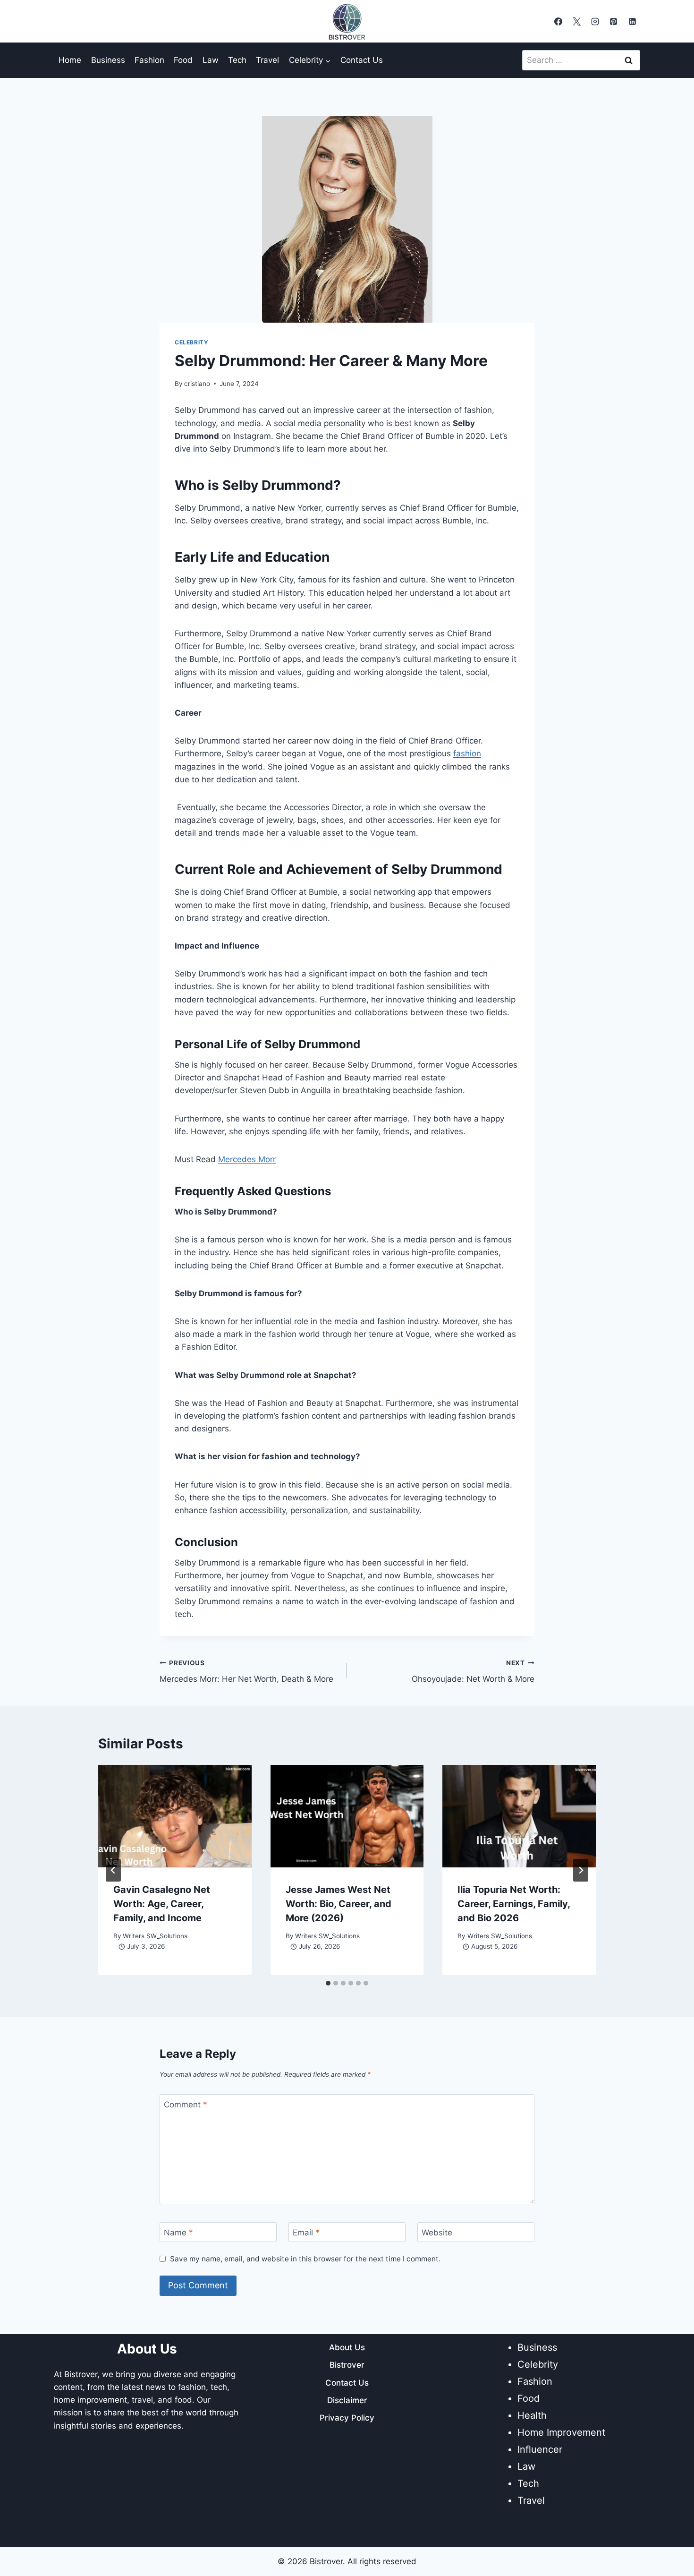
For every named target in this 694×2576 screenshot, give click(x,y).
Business (108, 60)
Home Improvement (561, 2432)
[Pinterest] (614, 21)
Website (437, 2233)
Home (70, 60)
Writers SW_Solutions (155, 1936)
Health (532, 2415)
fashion (467, 753)
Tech (237, 60)
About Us (347, 2347)
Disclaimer (347, 2400)
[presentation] (175, 1816)
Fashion (149, 60)
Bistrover (347, 2365)
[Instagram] (595, 21)
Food (183, 60)
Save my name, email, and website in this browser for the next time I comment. (305, 2259)
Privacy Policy (347, 2418)
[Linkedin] (632, 21)
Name (178, 2233)
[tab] (328, 1983)
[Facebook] (559, 21)
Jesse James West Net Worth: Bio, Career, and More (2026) (339, 1904)
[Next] (581, 1870)
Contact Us (362, 60)
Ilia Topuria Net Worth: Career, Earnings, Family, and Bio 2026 (514, 1904)
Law (211, 60)
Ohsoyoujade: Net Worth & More (473, 1672)
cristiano (197, 384)
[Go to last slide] (113, 1870)
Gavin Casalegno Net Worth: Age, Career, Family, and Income (162, 1904)
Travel (267, 60)
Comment (186, 2105)
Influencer (540, 2449)
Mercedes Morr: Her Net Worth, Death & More (246, 1672)
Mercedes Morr (247, 1159)
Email (306, 2233)
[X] (577, 21)
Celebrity (191, 342)
